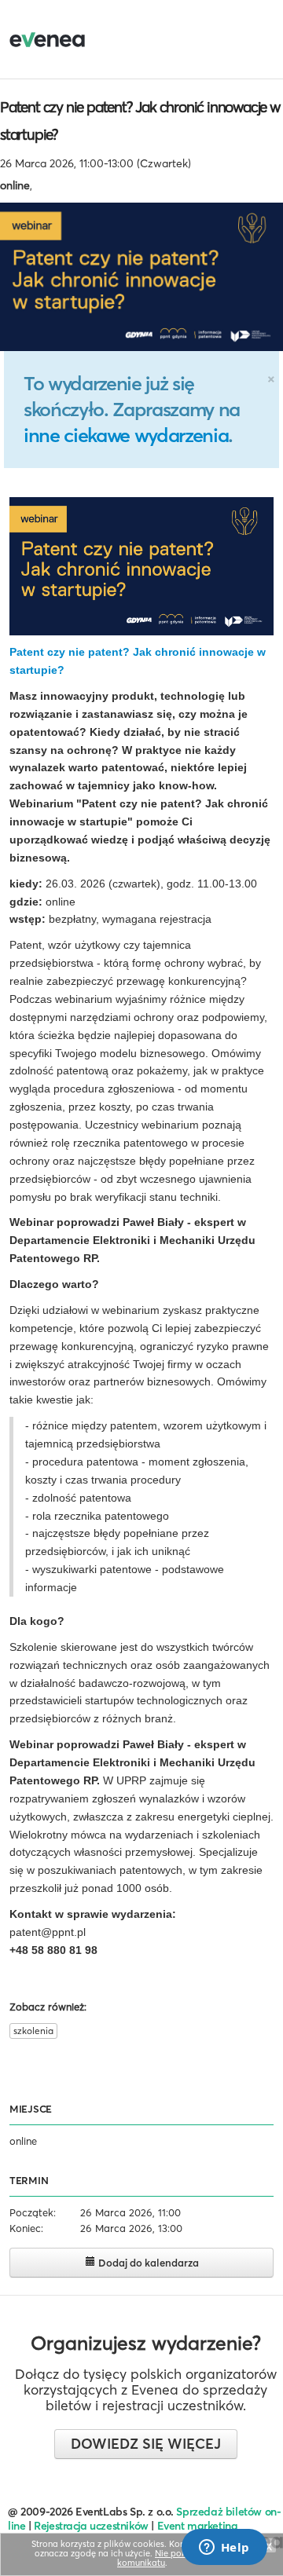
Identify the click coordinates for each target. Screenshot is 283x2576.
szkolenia (33, 2031)
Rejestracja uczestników (91, 2526)
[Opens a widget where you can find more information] (224, 2549)
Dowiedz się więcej (146, 2444)
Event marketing (198, 2526)
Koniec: (26, 2228)
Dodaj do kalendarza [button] (147, 2263)
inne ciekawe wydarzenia (126, 435)
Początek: (33, 2212)
